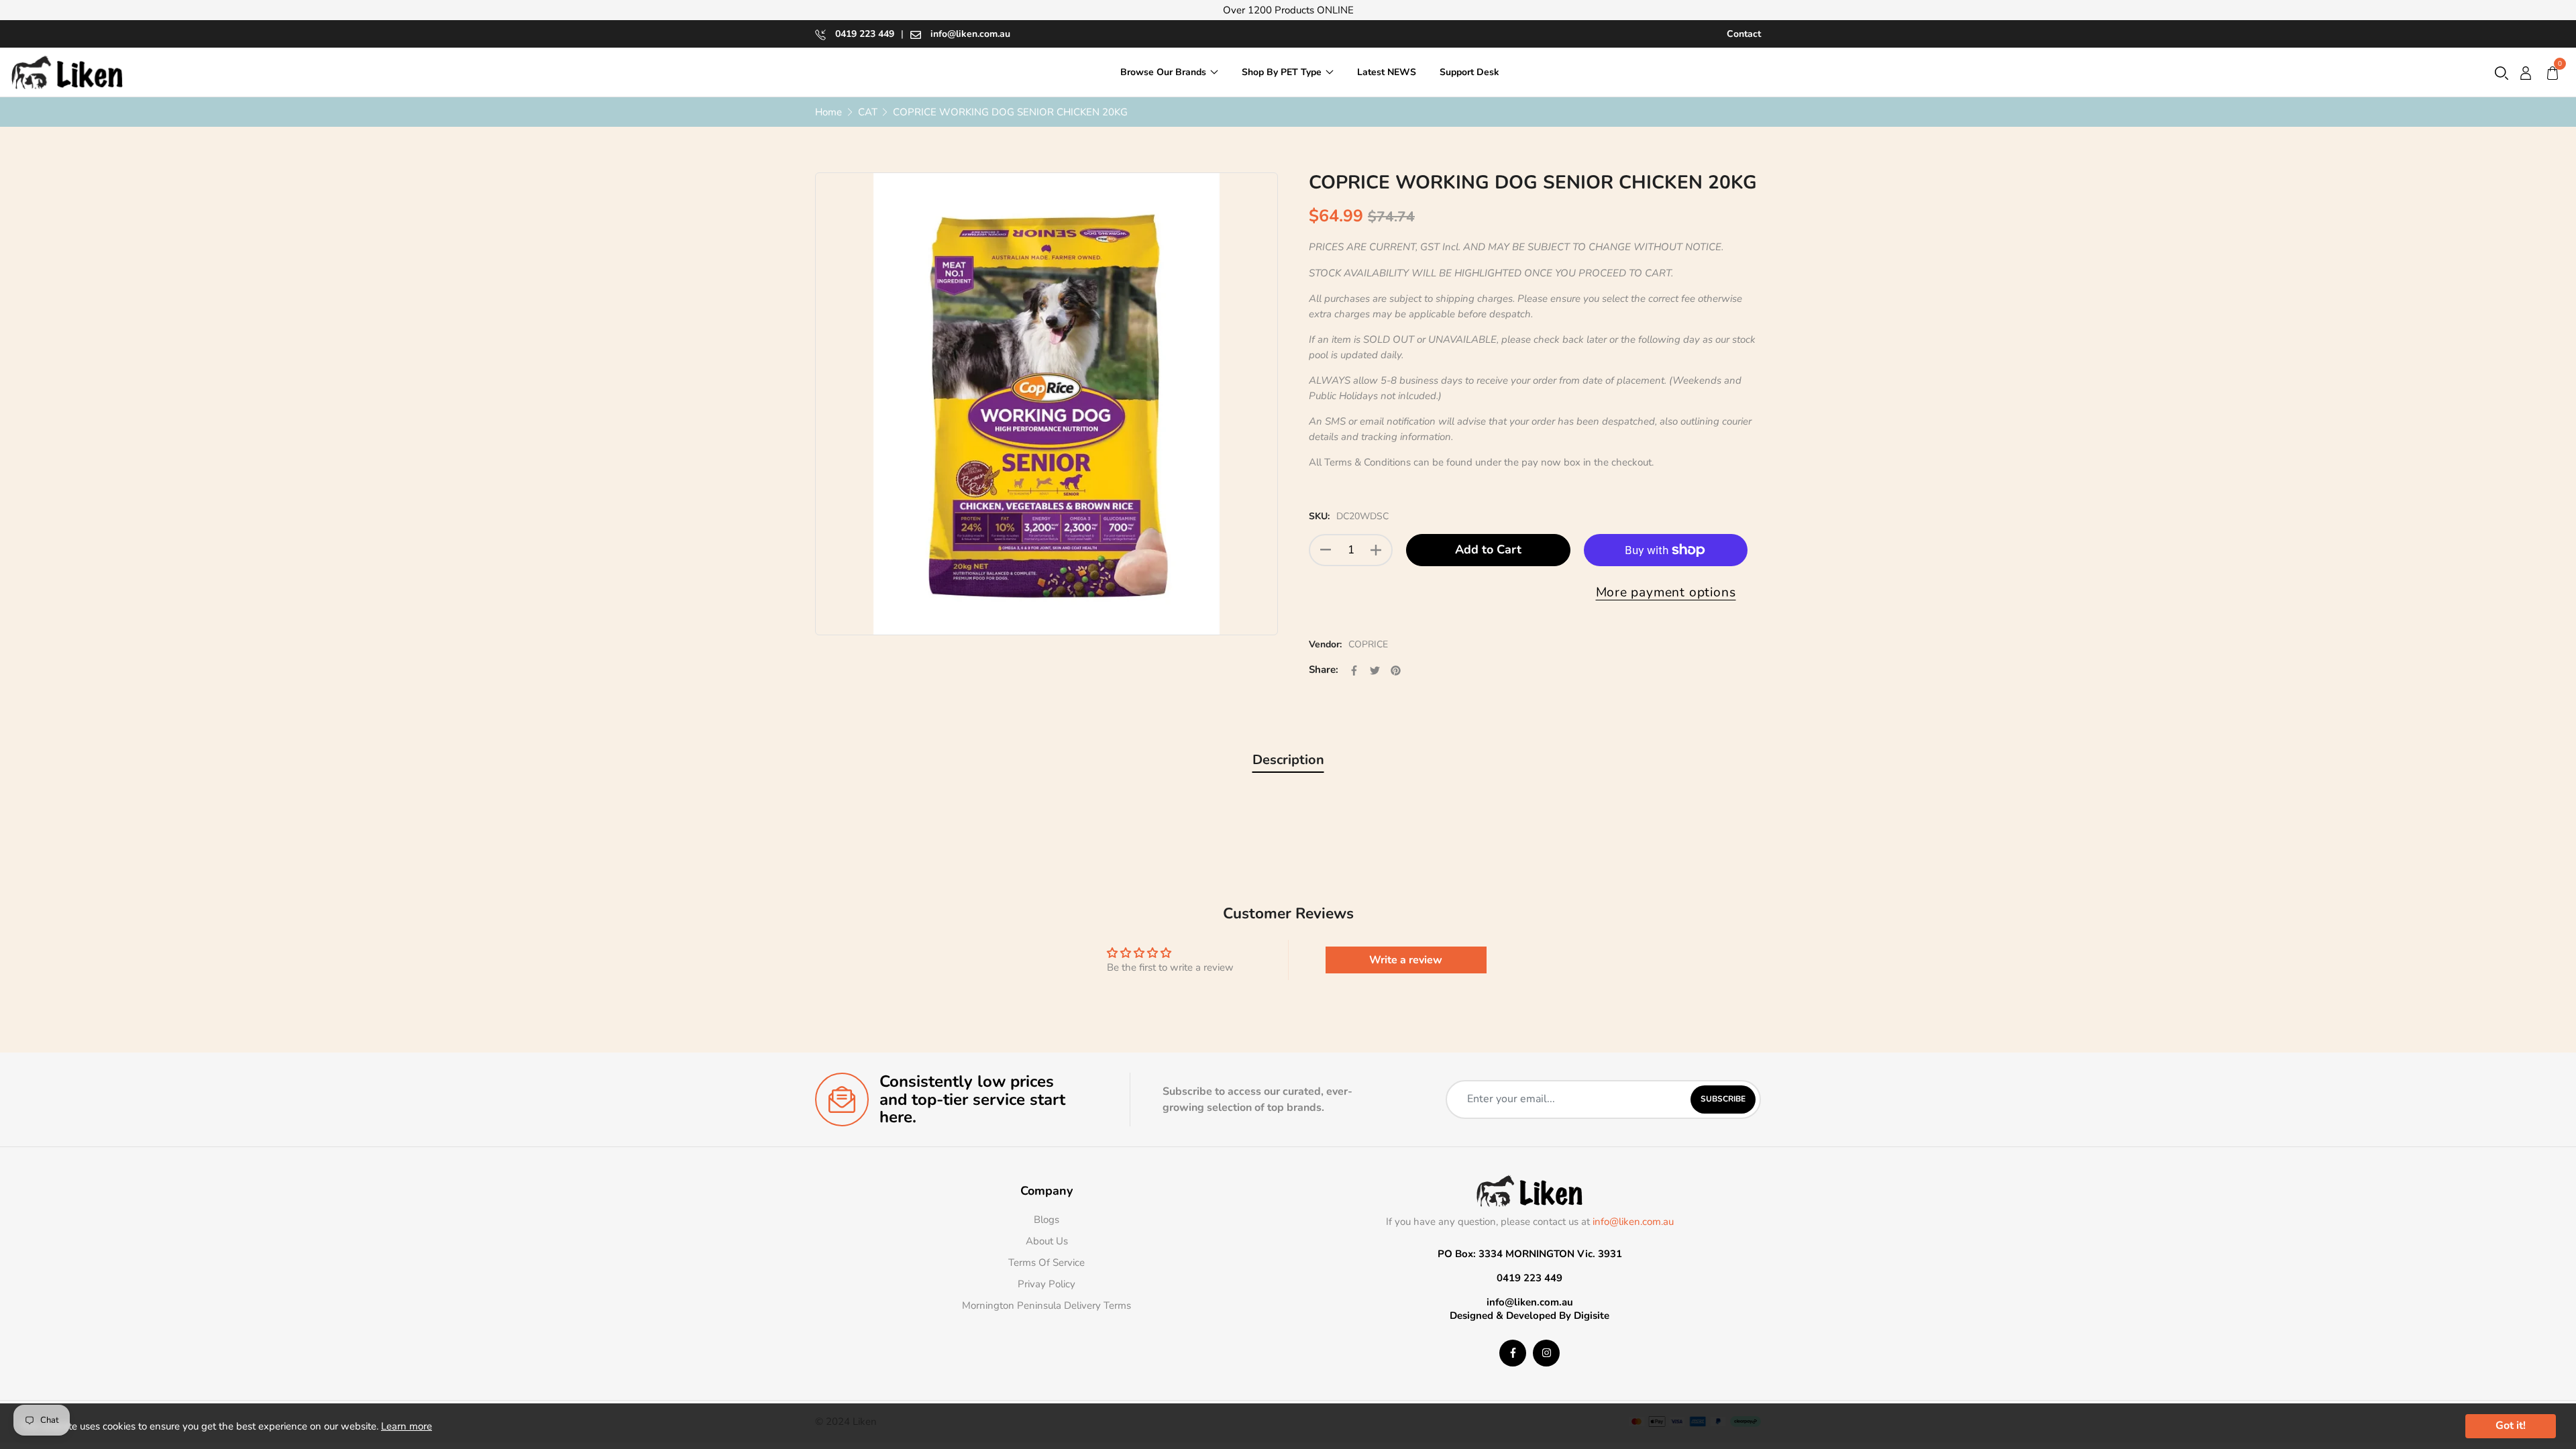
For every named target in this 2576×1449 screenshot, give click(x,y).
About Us (1047, 1241)
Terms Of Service (1046, 1263)
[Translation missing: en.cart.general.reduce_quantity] (1326, 550)
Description (1288, 760)
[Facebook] (1513, 1353)
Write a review (1406, 960)
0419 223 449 (863, 34)
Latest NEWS (1387, 72)
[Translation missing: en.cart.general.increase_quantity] (1376, 550)
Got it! (2511, 1426)
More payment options (1666, 592)
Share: (1324, 669)
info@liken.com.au (969, 34)
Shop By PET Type (1282, 72)
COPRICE (1368, 644)
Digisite (1592, 1316)
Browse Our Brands (1163, 72)
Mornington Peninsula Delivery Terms (1046, 1305)
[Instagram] (1546, 1353)
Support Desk (1469, 72)
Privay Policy (1046, 1284)
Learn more (407, 1426)
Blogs (1046, 1220)
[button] (2502, 72)
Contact (1744, 34)
